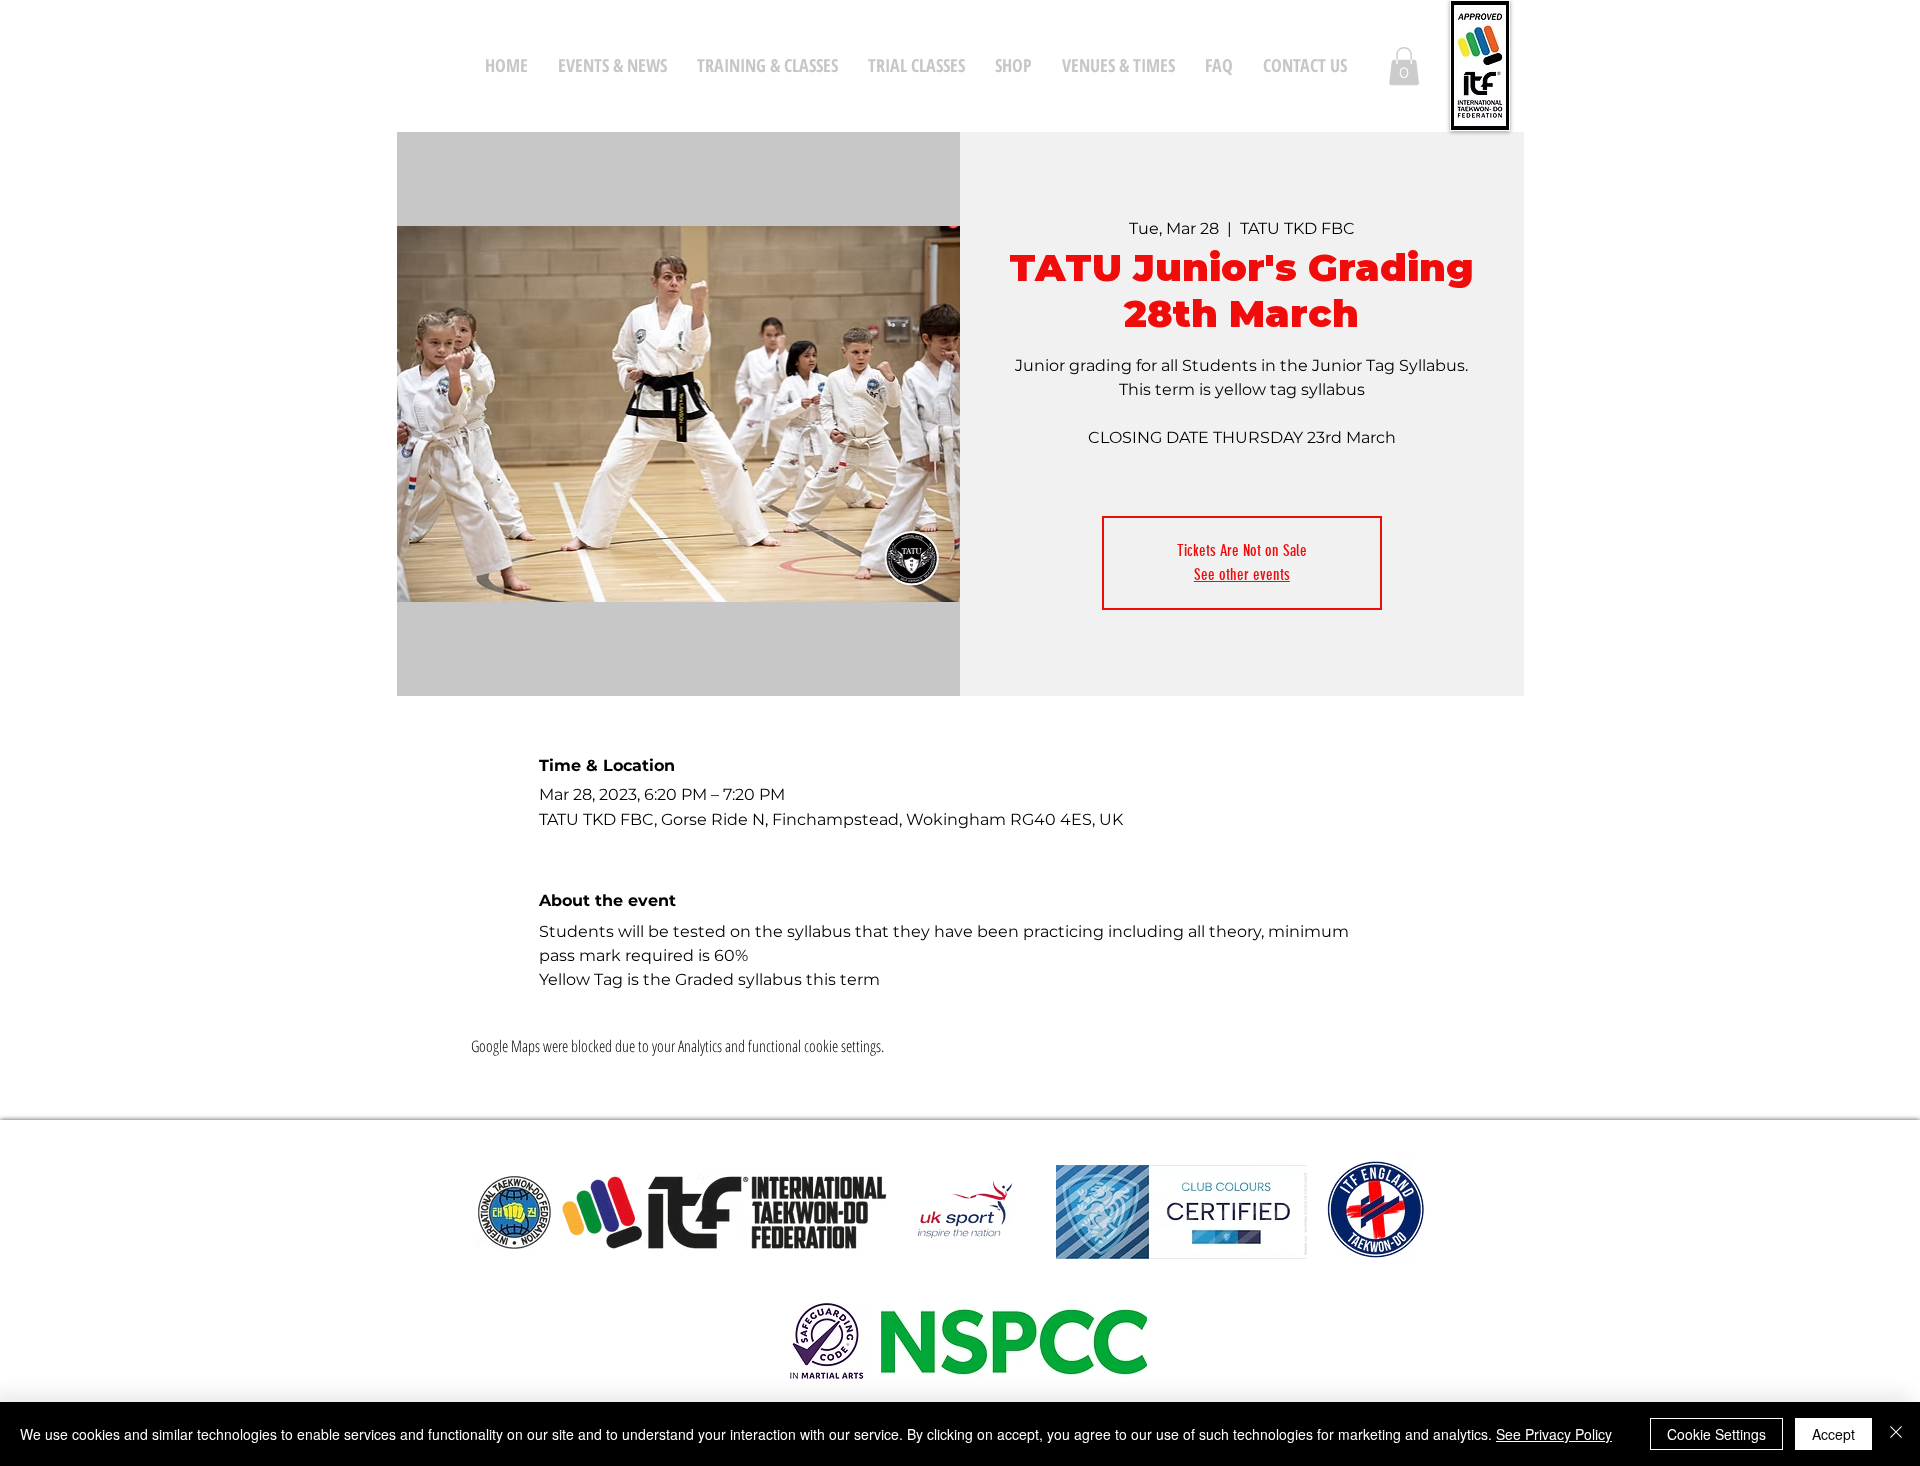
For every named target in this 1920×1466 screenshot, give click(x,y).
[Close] (1896, 1434)
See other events (1242, 574)
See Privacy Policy (1554, 1434)
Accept (1833, 1434)
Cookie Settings (1716, 1434)
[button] (1404, 66)
